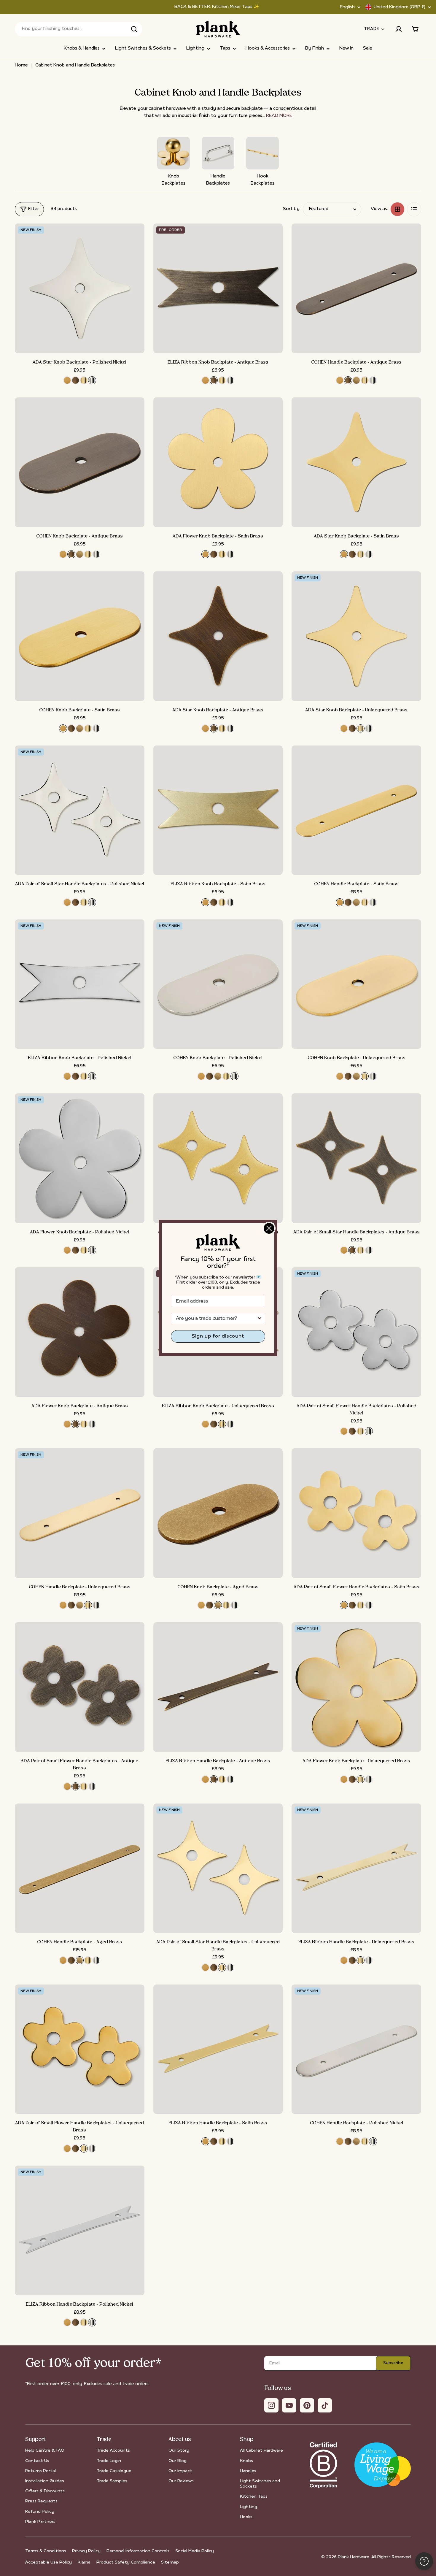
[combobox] (216, 1319)
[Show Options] (260, 1319)
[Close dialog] (269, 1228)
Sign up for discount (218, 1336)
